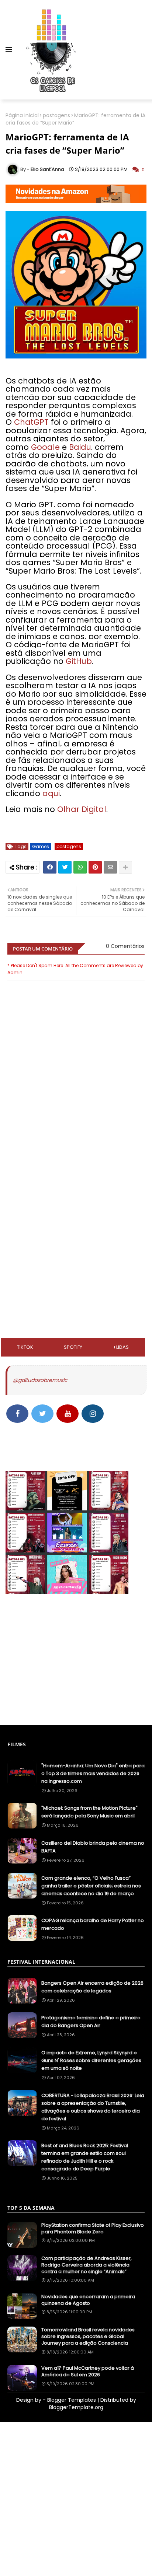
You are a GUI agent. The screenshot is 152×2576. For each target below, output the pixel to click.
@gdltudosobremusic (40, 1380)
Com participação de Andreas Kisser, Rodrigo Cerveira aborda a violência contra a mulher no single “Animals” (87, 2265)
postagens (56, 115)
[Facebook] (50, 867)
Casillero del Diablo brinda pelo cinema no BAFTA (93, 1847)
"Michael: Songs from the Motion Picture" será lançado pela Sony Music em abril (89, 1812)
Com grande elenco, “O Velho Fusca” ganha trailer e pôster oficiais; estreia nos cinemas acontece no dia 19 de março (91, 1886)
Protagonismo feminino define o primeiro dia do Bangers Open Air (91, 2022)
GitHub (79, 661)
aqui (51, 793)
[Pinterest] (95, 867)
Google (46, 447)
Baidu (80, 447)
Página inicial (22, 115)
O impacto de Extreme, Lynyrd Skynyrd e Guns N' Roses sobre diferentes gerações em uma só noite (91, 2060)
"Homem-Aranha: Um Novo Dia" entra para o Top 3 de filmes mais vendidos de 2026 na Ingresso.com (93, 1773)
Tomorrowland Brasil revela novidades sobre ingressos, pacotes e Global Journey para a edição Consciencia (88, 2337)
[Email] (110, 867)
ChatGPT (31, 422)
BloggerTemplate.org (76, 2407)
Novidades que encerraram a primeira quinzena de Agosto (88, 2300)
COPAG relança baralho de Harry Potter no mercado (93, 1924)
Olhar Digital (82, 809)
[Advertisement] (76, 1184)
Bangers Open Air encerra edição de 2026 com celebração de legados (92, 1987)
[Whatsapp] (80, 867)
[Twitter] (65, 867)
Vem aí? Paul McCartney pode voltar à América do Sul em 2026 (88, 2372)
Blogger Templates (72, 2400)
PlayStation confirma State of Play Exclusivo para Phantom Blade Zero (93, 2229)
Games (41, 846)
